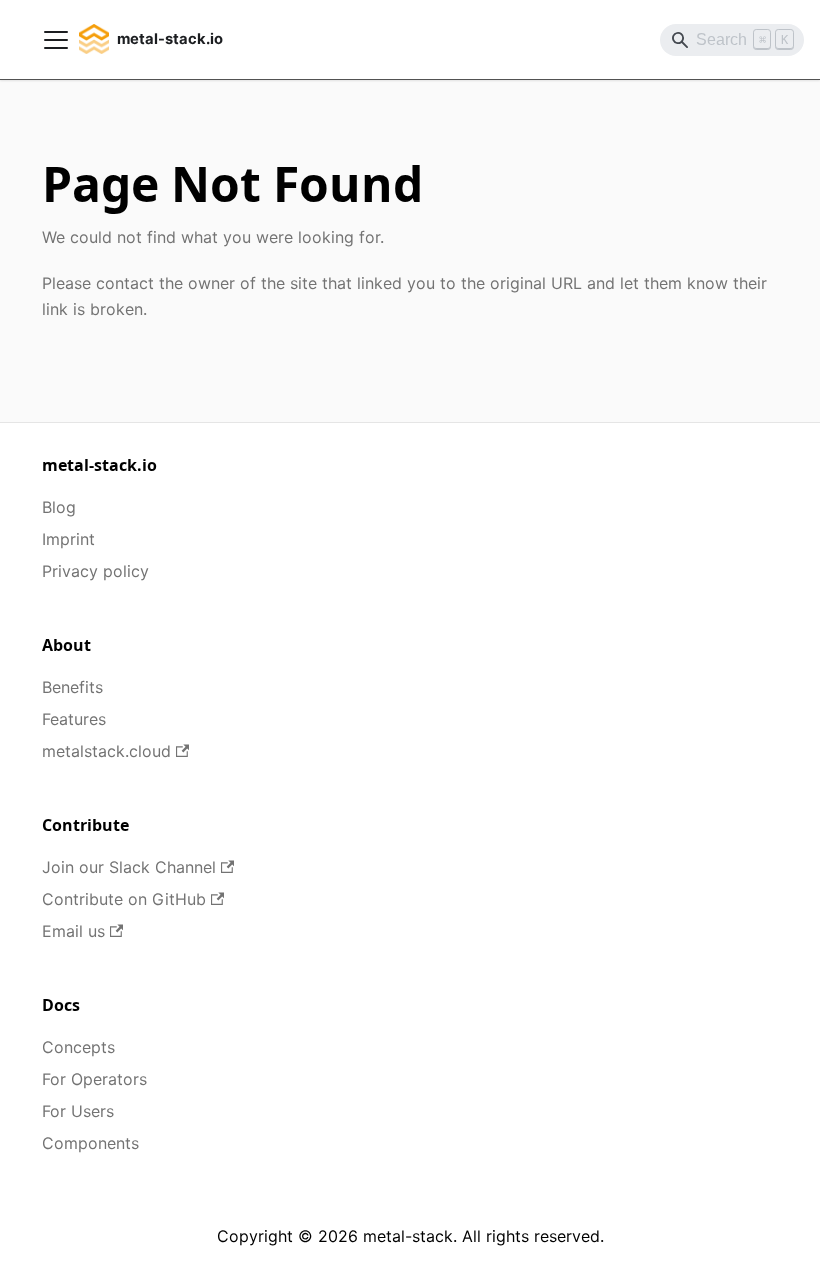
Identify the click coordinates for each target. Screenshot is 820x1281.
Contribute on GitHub (124, 899)
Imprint (68, 539)
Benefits (72, 687)
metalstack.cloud (106, 751)
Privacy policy (95, 571)
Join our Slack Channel (129, 867)
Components (90, 1143)
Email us (73, 931)
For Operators (94, 1079)
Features (74, 719)
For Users (78, 1111)
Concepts (78, 1047)
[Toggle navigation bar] (56, 40)
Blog (59, 507)
